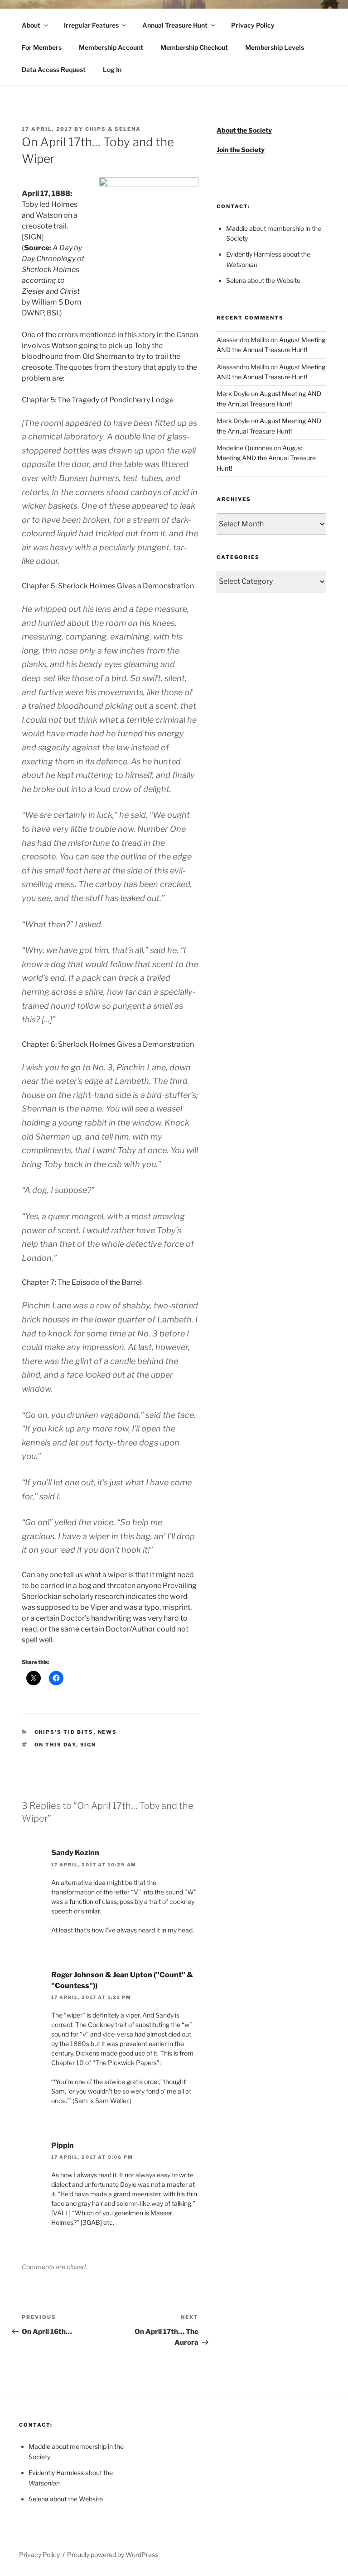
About (31, 25)
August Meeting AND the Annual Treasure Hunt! (266, 458)
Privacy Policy (253, 25)
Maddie (237, 228)
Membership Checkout (194, 47)
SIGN (88, 1745)
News (108, 1732)
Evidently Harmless (254, 254)
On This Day (55, 1745)
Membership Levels (275, 47)
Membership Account (111, 47)
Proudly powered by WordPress (113, 2555)
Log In (112, 69)
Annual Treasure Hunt (175, 25)
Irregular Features (91, 25)
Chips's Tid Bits (64, 1732)
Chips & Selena (113, 129)
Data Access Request (54, 69)
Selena (236, 280)
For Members (42, 47)
